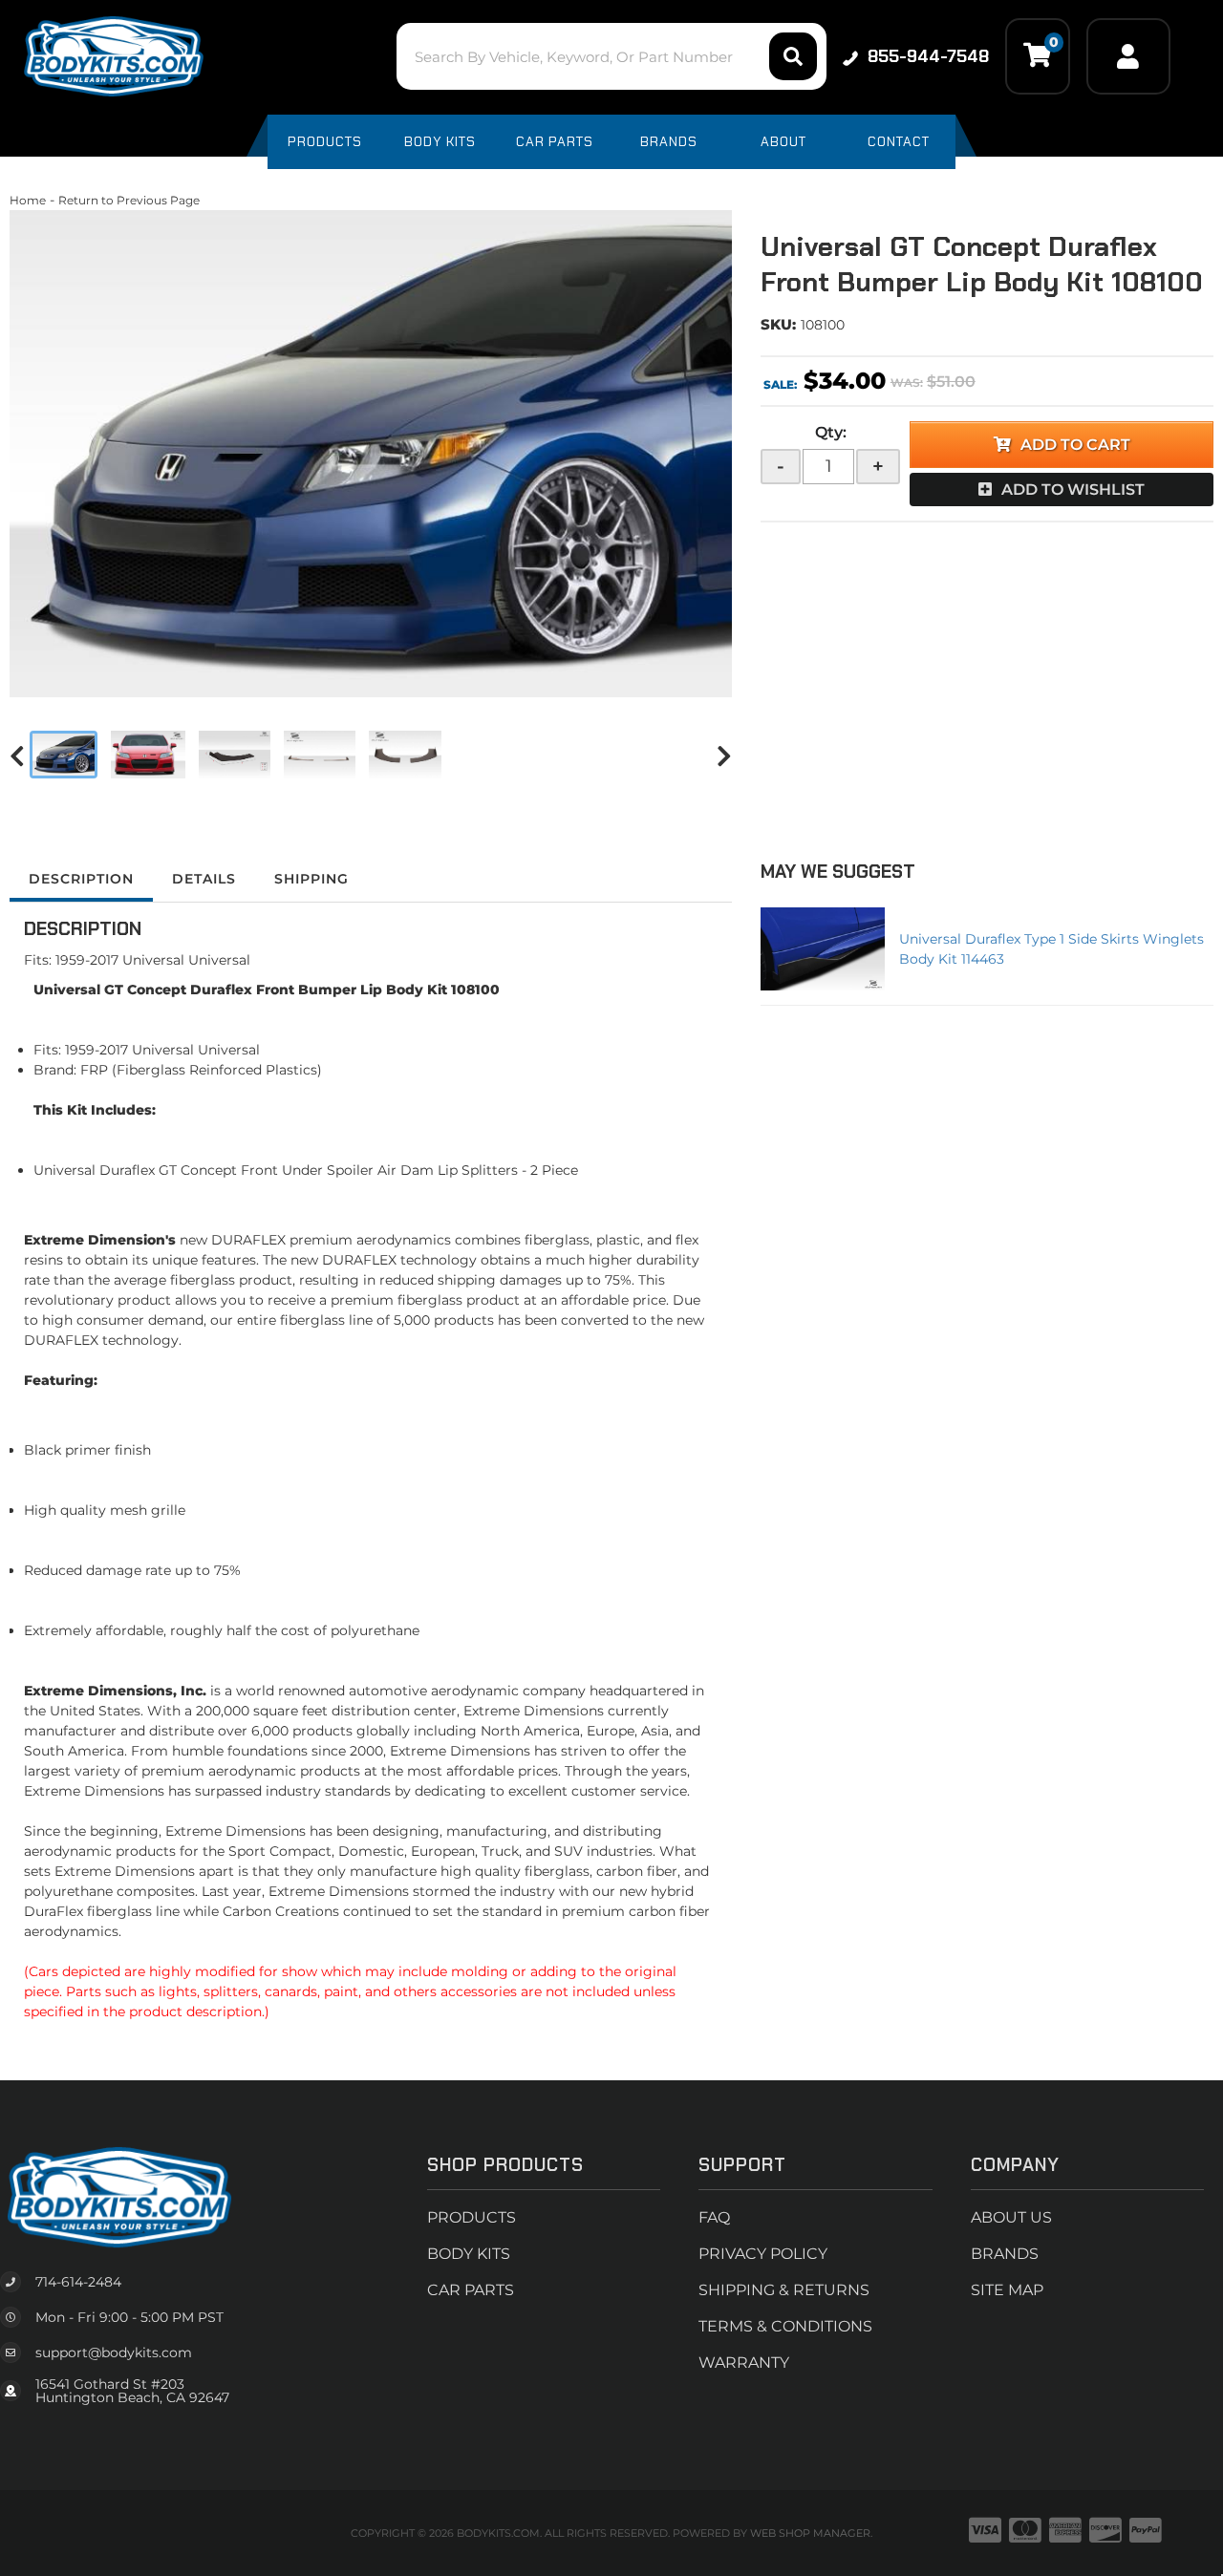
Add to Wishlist (1073, 490)
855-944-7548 (928, 56)
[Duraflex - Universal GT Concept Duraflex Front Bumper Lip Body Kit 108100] (371, 454)
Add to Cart (1075, 445)
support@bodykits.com (114, 2352)
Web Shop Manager (810, 2533)
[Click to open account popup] (1128, 56)
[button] (611, 56)
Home (28, 200)
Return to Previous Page (129, 200)
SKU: (778, 324)
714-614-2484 (78, 2282)
